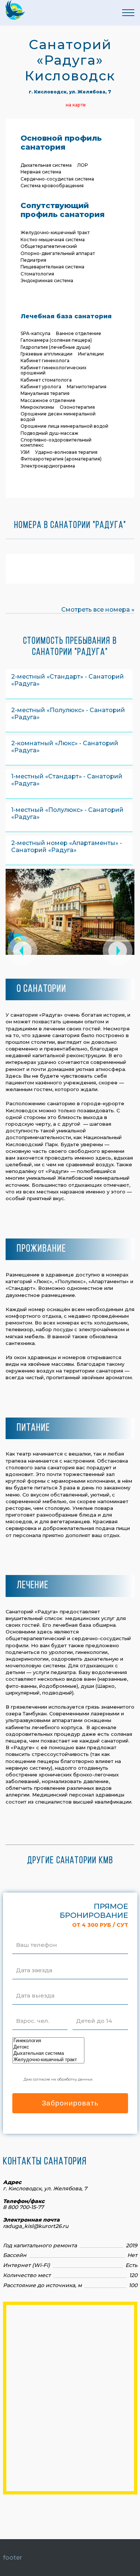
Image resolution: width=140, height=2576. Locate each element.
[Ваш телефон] (37, 1936)
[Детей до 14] (94, 2012)
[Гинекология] (48, 2041)
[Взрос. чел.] (33, 2012)
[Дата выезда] (35, 1986)
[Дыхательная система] (48, 2054)
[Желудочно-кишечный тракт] (48, 2060)
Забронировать (70, 2103)
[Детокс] (48, 2047)
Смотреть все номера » (98, 610)
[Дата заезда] (34, 1961)
